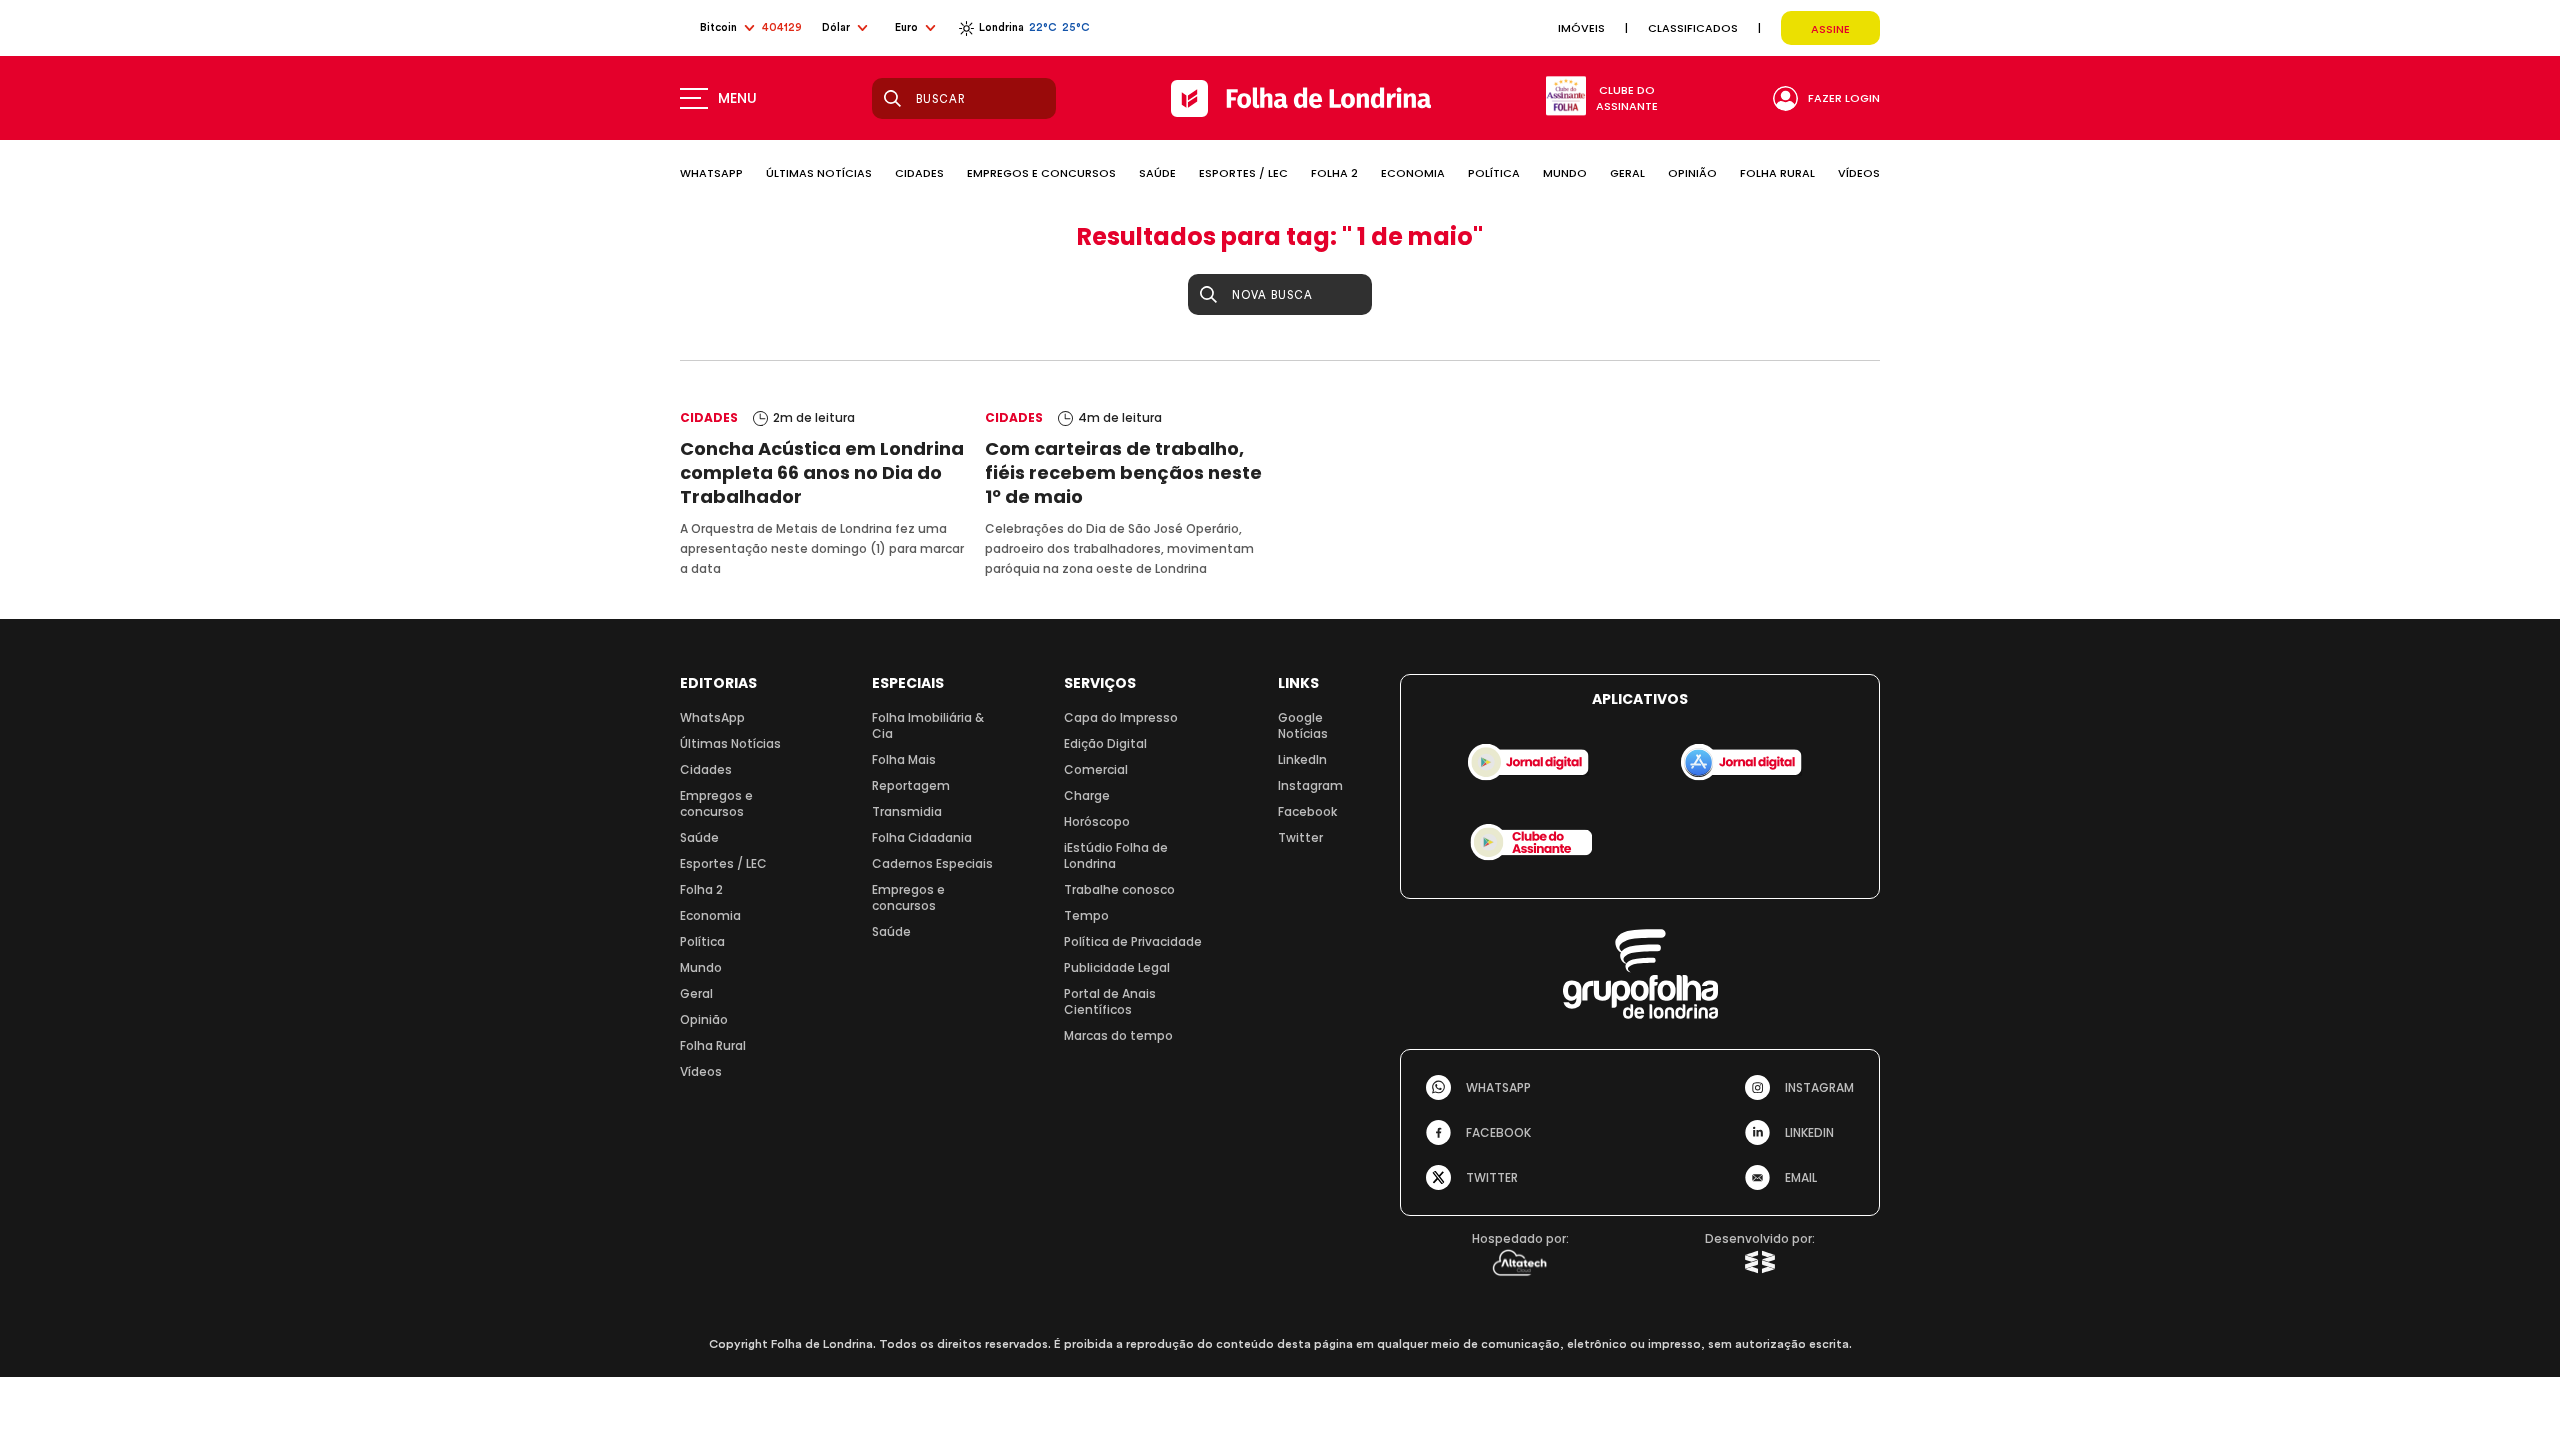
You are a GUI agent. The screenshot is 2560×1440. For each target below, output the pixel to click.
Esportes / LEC (723, 863)
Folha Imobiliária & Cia (928, 725)
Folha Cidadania (922, 837)
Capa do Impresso (1121, 717)
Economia (710, 915)
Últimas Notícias (730, 743)
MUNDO (1565, 173)
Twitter (1300, 837)
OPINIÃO (1692, 173)
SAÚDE (1157, 173)
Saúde (699, 837)
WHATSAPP (711, 173)
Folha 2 (701, 889)
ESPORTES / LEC (1243, 173)
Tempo (1086, 915)
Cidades (706, 769)
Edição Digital (1105, 743)
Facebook (1307, 811)
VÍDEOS (1859, 173)
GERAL (1627, 173)
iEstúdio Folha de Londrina (1116, 855)
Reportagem (911, 785)
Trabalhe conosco (1119, 889)
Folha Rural (713, 1045)
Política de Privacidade (1133, 941)
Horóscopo (1097, 821)
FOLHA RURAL (1777, 173)
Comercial (1096, 769)
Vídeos (701, 1071)
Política (702, 941)
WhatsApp (712, 717)
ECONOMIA (1413, 173)
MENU (737, 98)
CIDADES (919, 173)
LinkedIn (1302, 759)
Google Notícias (1303, 725)
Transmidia (907, 811)
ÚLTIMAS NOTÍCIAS (819, 173)
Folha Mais (904, 759)
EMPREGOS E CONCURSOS (1041, 173)
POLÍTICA (1494, 173)
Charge (1087, 795)
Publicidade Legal (1117, 967)
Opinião (704, 1019)
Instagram (1310, 785)
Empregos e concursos (716, 803)
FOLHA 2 (1334, 173)
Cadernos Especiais (932, 863)
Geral (696, 993)
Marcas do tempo (1118, 1035)
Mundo (701, 967)
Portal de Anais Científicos (1110, 1001)
